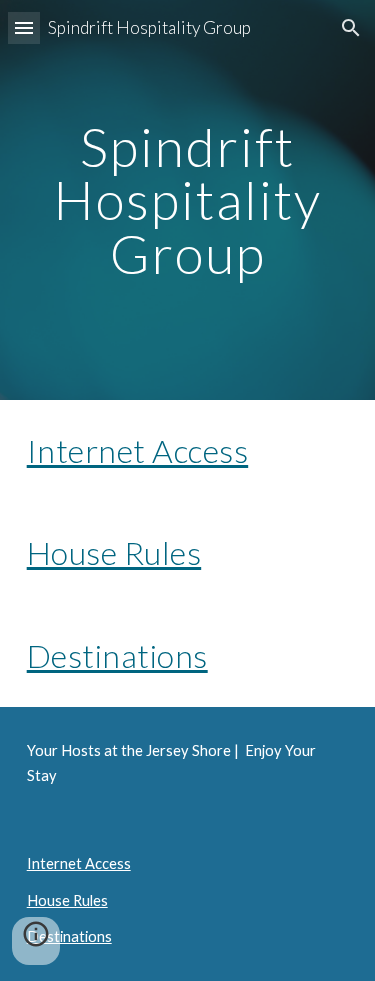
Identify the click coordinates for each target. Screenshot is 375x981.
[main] (188, 200)
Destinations (117, 655)
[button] (24, 27)
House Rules (114, 552)
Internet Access (138, 450)
